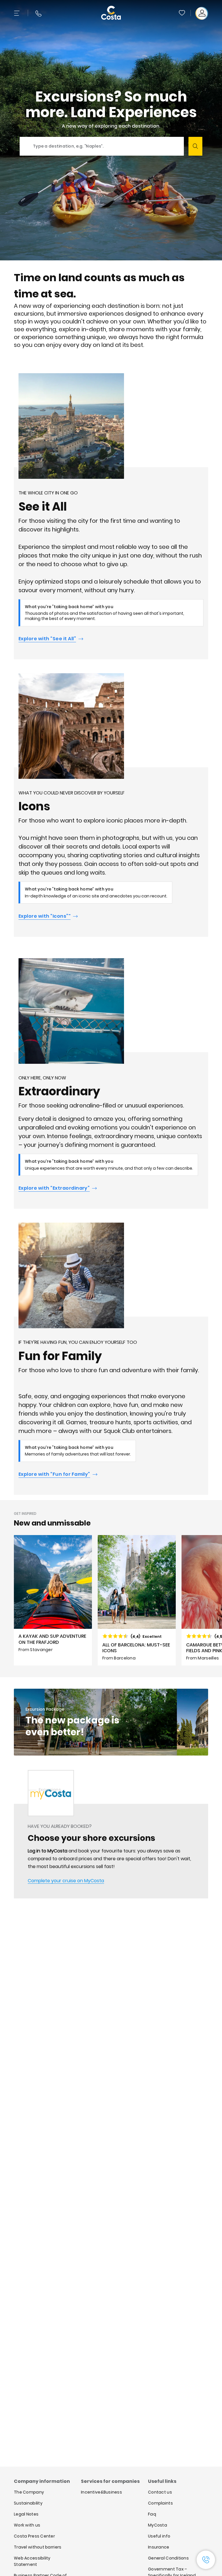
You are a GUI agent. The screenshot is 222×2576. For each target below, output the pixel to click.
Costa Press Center (34, 2536)
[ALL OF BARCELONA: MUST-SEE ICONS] (137, 1600)
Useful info (159, 2536)
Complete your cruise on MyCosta (66, 1881)
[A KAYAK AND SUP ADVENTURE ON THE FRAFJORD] (53, 1600)
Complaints (160, 2503)
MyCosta (158, 2525)
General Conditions (168, 2558)
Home (20, 1790)
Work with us (27, 2525)
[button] (182, 13)
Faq (152, 2514)
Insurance (159, 2547)
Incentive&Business (101, 2492)
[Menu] (17, 13)
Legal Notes (26, 2514)
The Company (29, 2492)
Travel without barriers (38, 2547)
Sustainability (28, 2503)
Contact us (160, 2492)
